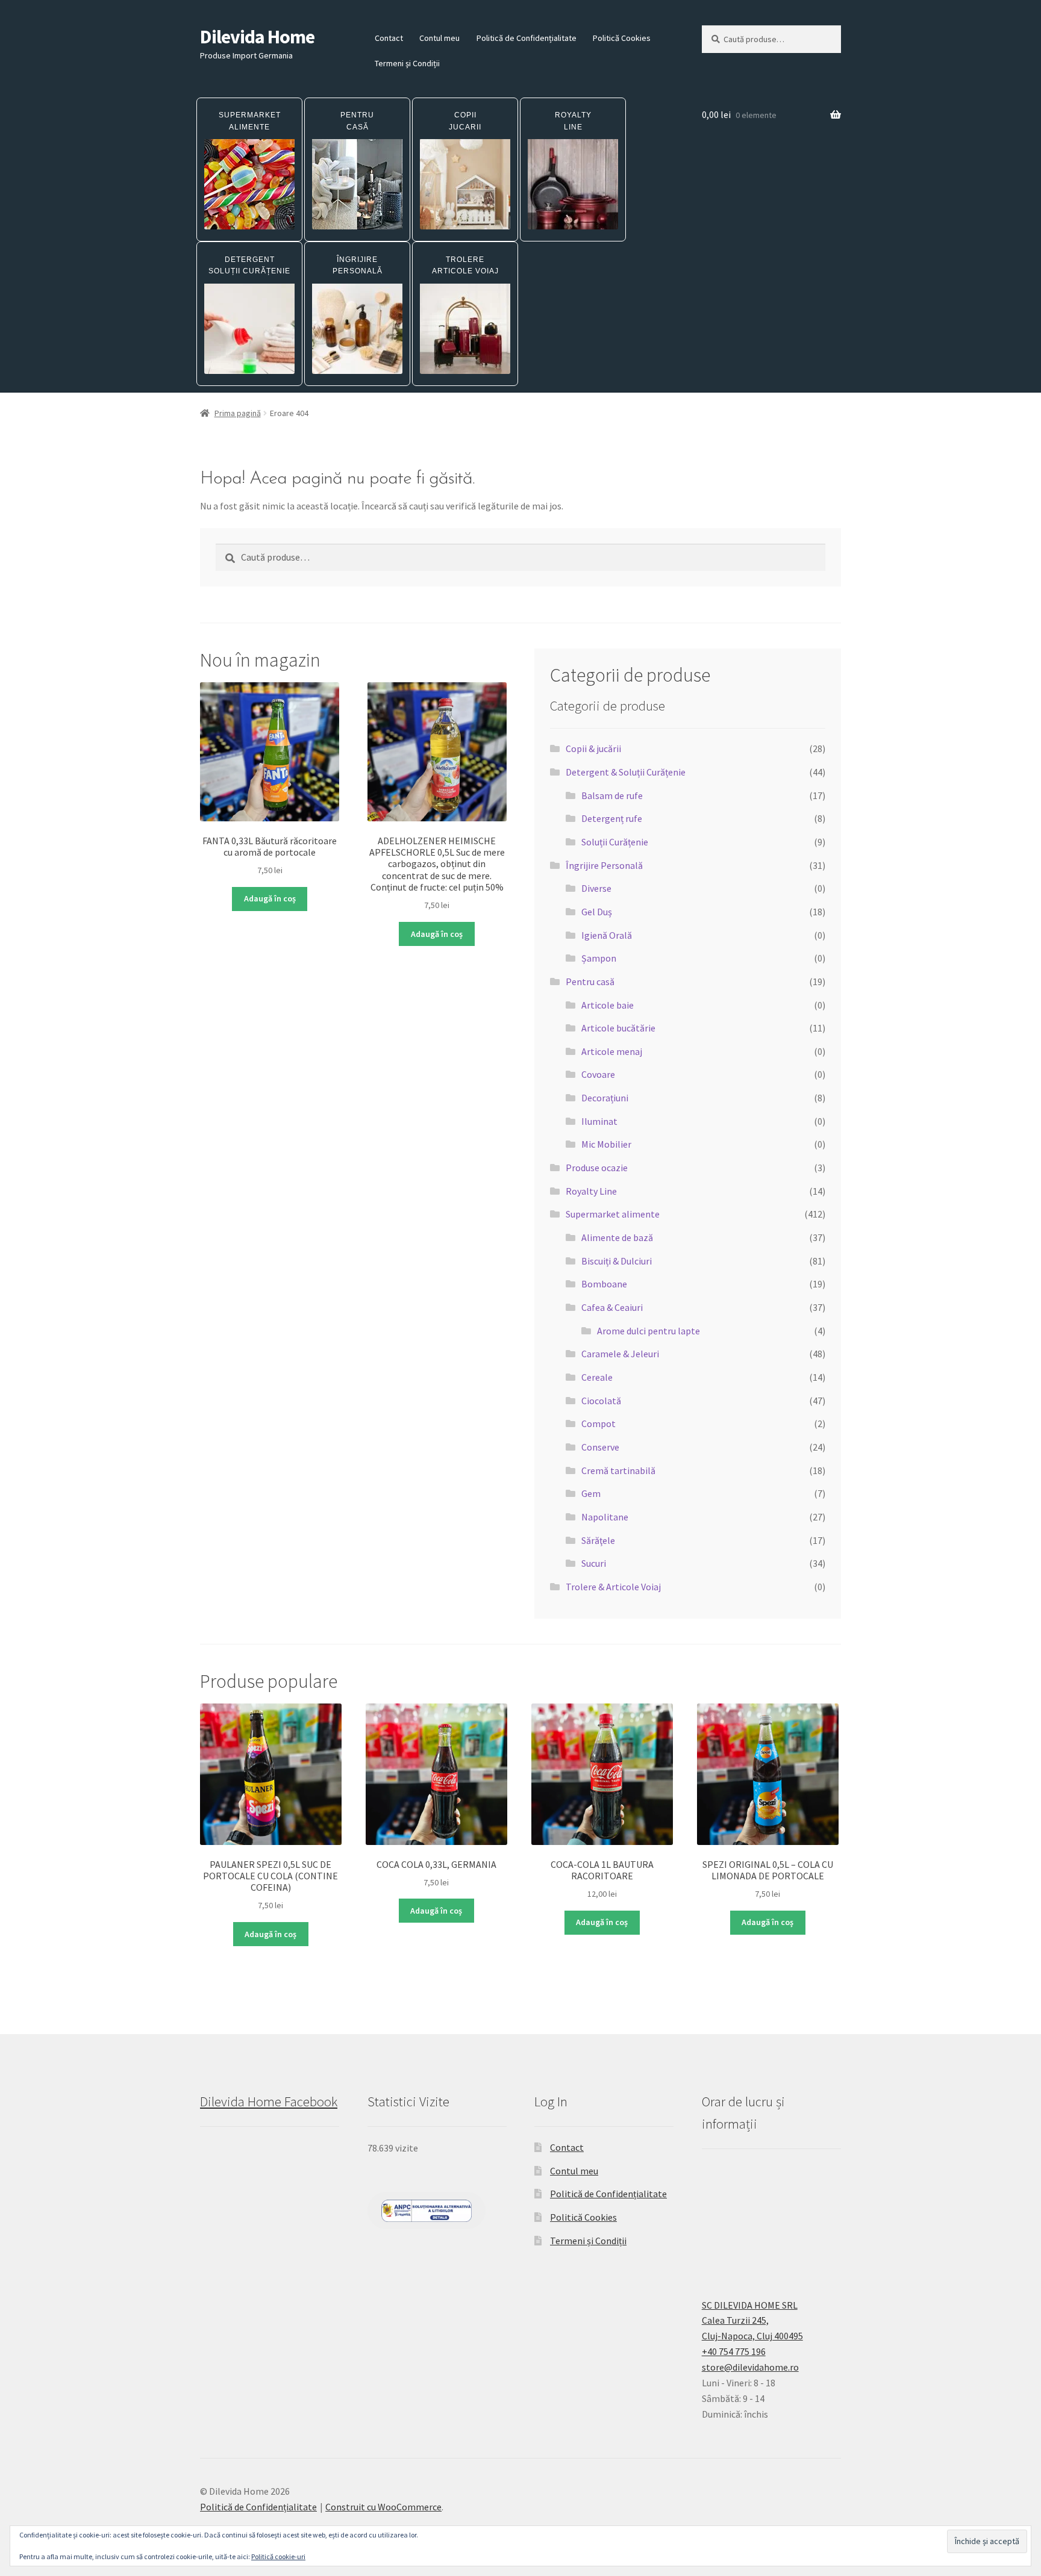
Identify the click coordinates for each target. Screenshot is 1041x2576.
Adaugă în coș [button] (270, 898)
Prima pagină (238, 413)
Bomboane (604, 1284)
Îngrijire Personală (604, 865)
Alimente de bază (617, 1237)
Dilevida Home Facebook (269, 2102)
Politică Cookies (622, 38)
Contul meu (439, 38)
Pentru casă (590, 982)
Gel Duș (597, 912)
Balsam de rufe (612, 795)
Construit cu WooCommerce (383, 2507)
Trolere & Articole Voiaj (613, 1587)
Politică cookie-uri (278, 2556)
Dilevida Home (257, 37)
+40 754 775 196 (734, 2351)
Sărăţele (598, 1540)
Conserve (600, 1447)
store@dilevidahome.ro (750, 2367)
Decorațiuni (605, 1098)
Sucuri (594, 1563)
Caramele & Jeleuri (620, 1354)
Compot (599, 1423)
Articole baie (608, 1005)
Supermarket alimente (613, 1214)
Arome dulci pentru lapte (649, 1331)
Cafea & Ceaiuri (612, 1307)
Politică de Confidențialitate (527, 38)
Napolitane (605, 1517)
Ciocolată (601, 1401)
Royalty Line (591, 1191)
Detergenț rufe (612, 818)
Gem (591, 1493)
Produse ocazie (597, 1168)
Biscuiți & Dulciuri (617, 1261)
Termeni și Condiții (407, 63)
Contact (389, 38)
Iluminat (599, 1121)
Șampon (599, 958)
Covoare (598, 1074)
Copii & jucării (593, 748)
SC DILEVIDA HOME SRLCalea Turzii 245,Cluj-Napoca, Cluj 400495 (752, 2321)
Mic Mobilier (606, 1144)
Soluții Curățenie (615, 842)
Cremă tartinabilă (618, 1470)
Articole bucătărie (618, 1028)
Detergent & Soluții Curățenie (626, 772)
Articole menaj (612, 1051)
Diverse (596, 888)
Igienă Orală (607, 935)
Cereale (597, 1377)
